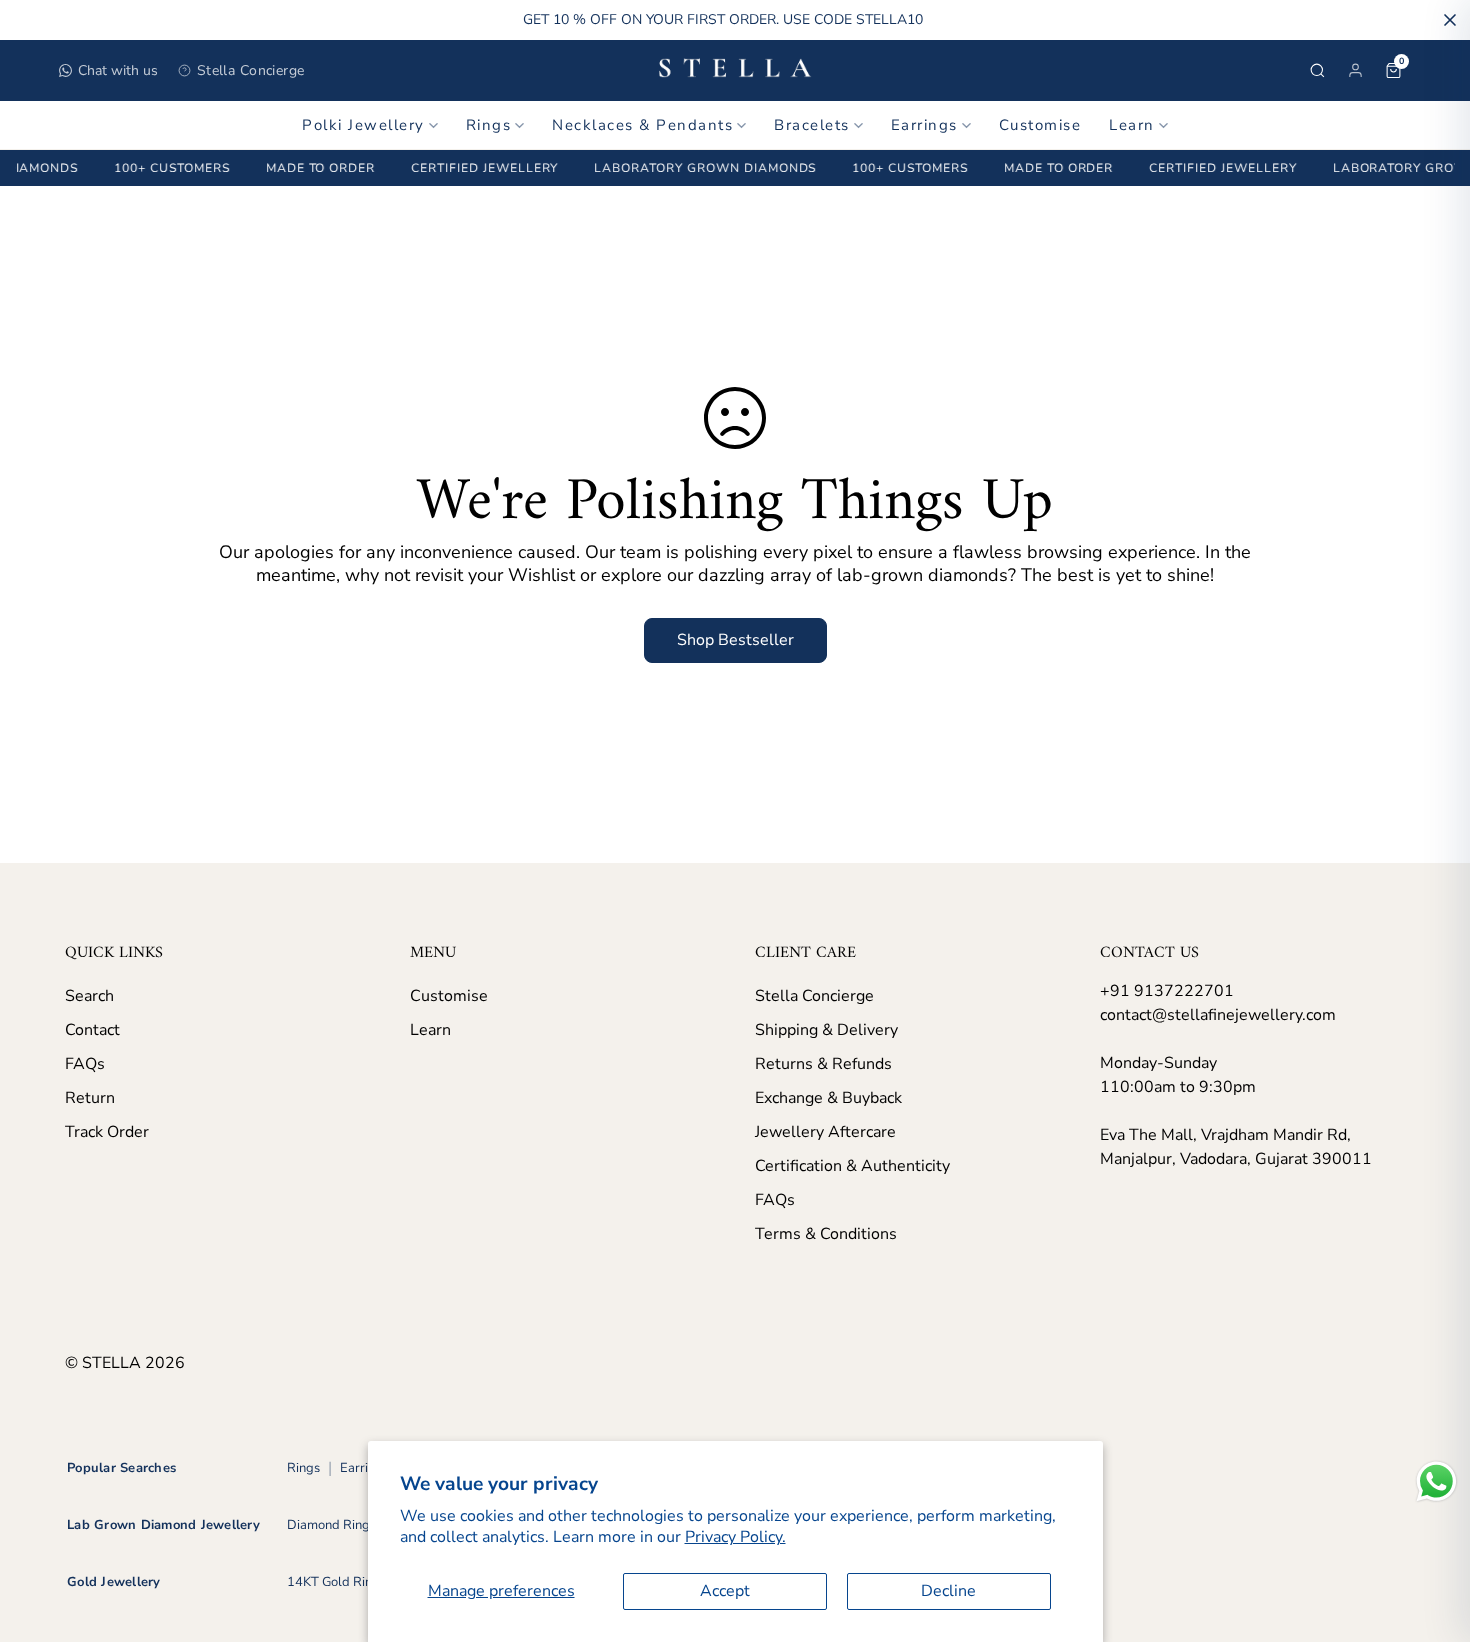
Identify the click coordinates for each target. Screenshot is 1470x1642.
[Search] (1317, 70)
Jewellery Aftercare (825, 1132)
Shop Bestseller (735, 640)
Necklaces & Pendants (642, 125)
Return (90, 1098)
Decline (948, 1591)
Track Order (107, 1132)
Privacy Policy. (735, 1537)
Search (89, 996)
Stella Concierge (251, 70)
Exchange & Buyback (828, 1098)
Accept (725, 1591)
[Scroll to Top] (1431, 1533)
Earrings (924, 125)
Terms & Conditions (826, 1234)
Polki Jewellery (363, 125)
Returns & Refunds (823, 1064)
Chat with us (118, 70)
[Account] (1355, 70)
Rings (489, 125)
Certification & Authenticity (852, 1166)
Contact (92, 1030)
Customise (1040, 125)
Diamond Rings (331, 1525)
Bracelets (812, 125)
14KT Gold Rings (336, 1582)
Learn (1132, 125)
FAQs (85, 1064)
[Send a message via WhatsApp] (1436, 1481)
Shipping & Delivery (826, 1030)
